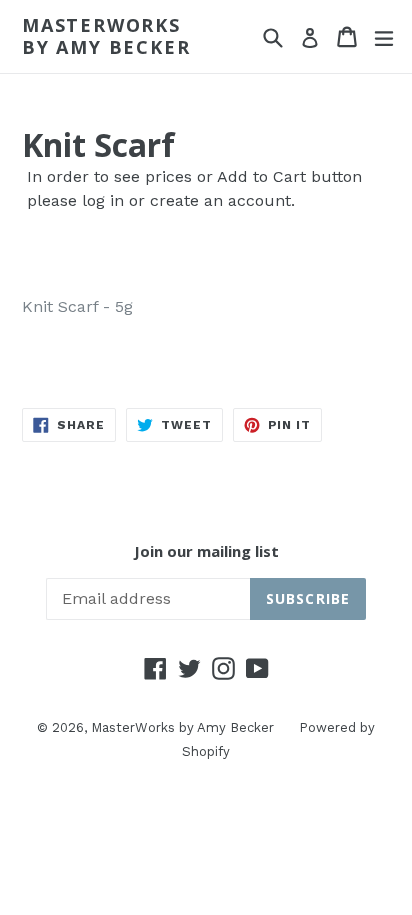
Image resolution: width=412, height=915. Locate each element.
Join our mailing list (206, 551)
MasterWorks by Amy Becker (106, 36)
